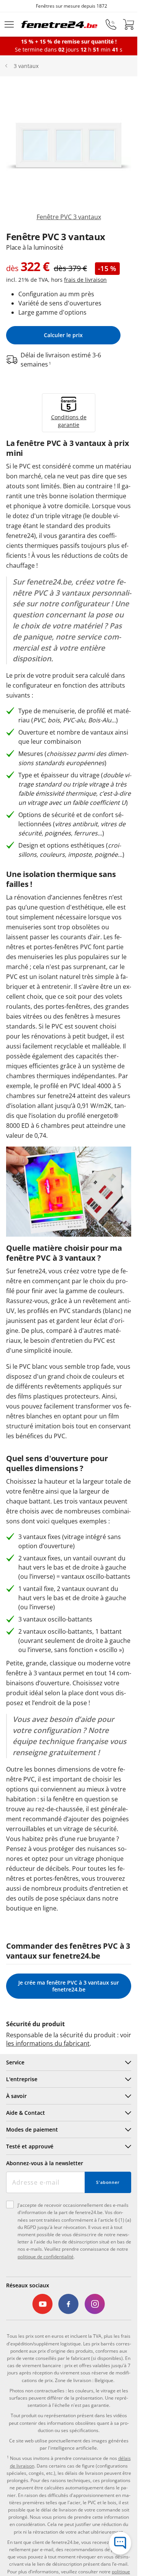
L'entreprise (22, 2079)
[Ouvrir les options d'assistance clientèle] (120, 2543)
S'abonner (108, 2182)
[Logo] (59, 24)
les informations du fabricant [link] (48, 2043)
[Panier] (129, 24)
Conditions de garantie (69, 421)
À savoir (16, 2096)
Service (15, 2062)
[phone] (111, 24)
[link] (69, 155)
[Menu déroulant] (9, 24)
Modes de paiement (32, 2129)
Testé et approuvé (30, 2146)
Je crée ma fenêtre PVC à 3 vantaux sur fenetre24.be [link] (69, 1986)
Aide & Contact (26, 2113)
